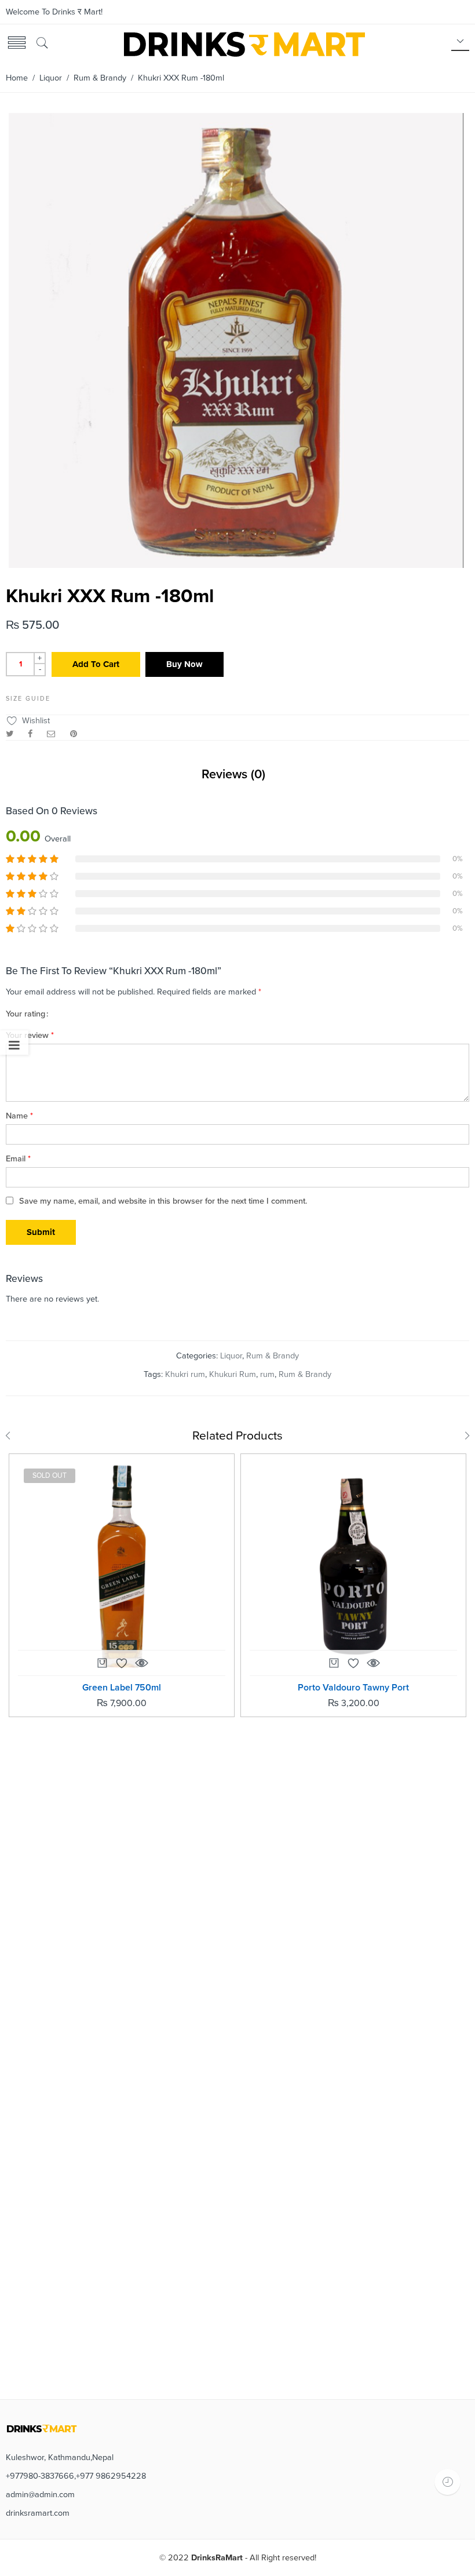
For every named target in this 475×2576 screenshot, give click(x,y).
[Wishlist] (122, 1663)
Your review (30, 1035)
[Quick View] (141, 1663)
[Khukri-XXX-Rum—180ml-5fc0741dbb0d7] (236, 564)
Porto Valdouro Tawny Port (353, 1688)
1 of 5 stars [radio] (59, 1013)
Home (17, 78)
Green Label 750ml (122, 1688)
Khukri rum (185, 1374)
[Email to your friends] (51, 734)
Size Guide (28, 699)
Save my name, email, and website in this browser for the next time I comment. (163, 1201)
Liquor (51, 78)
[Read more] (102, 1666)
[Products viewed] (447, 2482)
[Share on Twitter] (10, 734)
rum (267, 1374)
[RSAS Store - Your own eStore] (243, 43)
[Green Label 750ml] (122, 1566)
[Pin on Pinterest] (74, 734)
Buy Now (184, 664)
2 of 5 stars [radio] (63, 1013)
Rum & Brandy (100, 78)
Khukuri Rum (233, 1374)
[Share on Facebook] (30, 734)
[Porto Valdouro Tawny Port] (353, 1566)
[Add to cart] (334, 1666)
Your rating (25, 1014)
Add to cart (96, 664)
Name (19, 1116)
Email (18, 1159)
